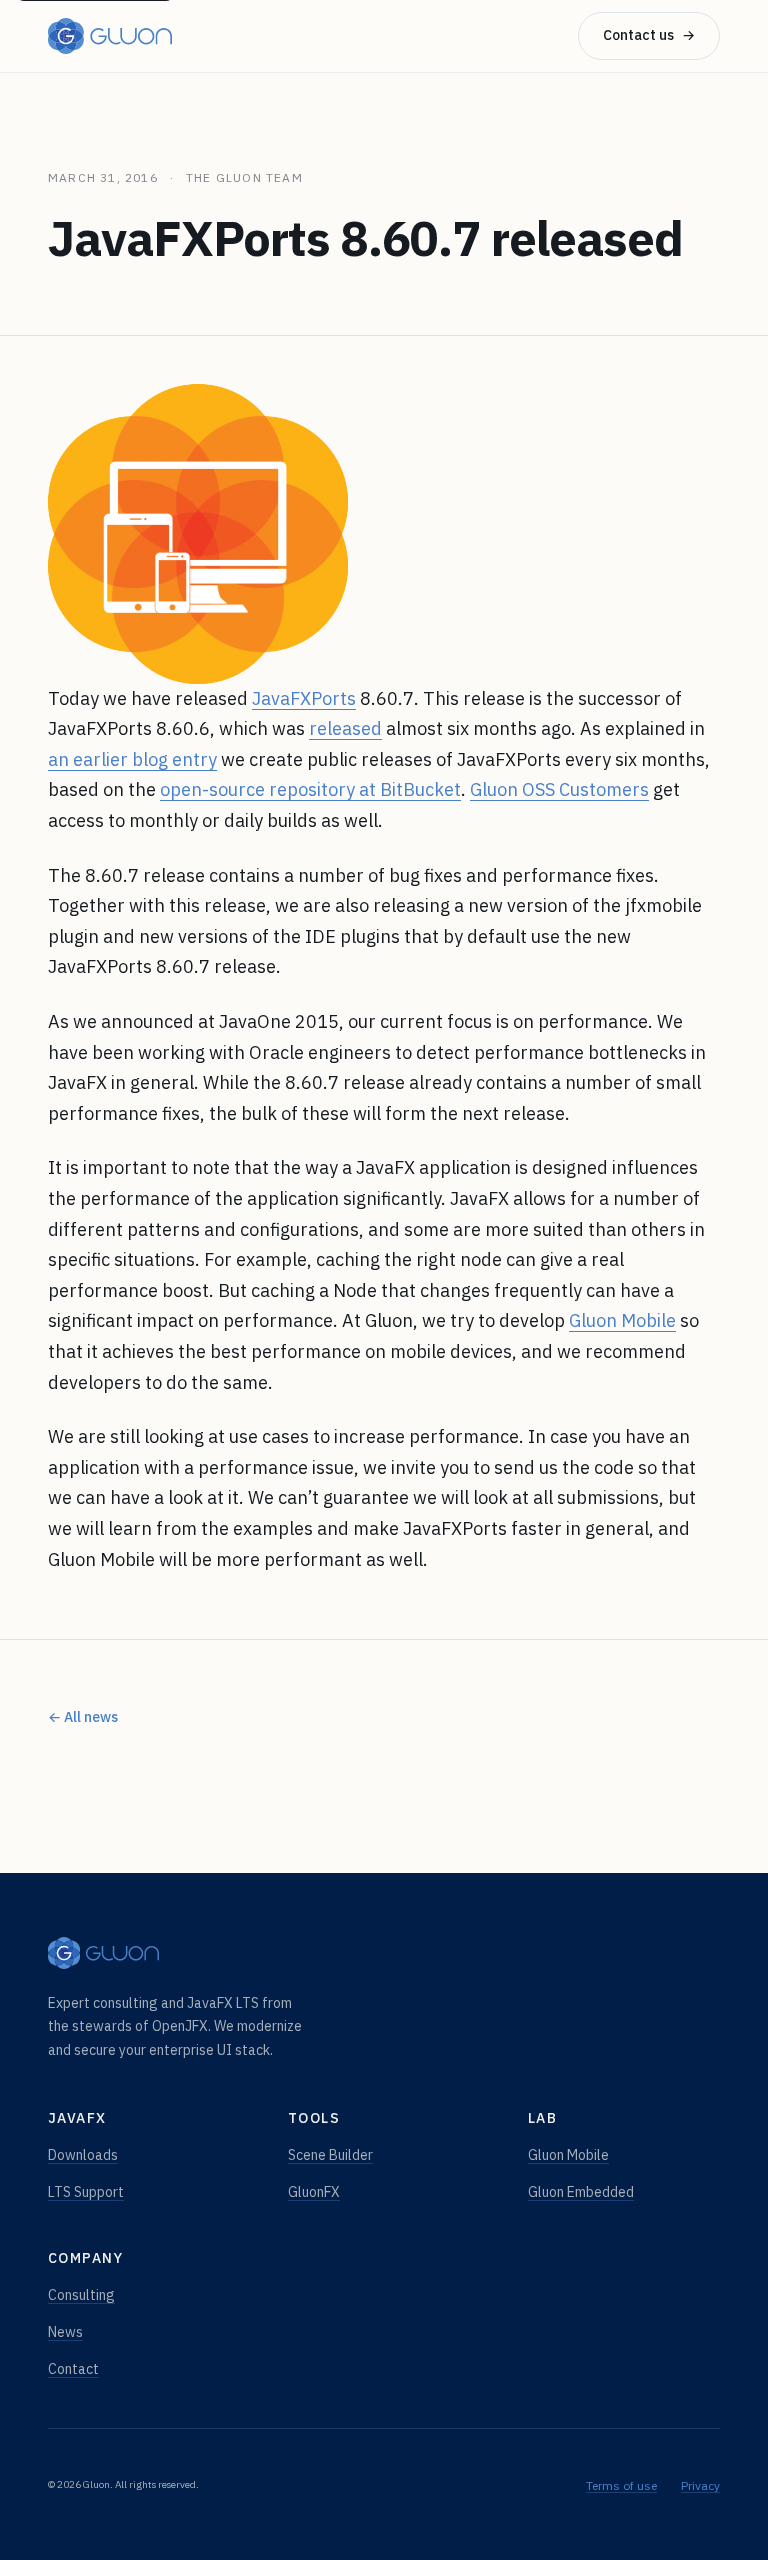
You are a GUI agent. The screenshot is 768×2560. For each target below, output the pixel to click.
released (345, 728)
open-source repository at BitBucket (310, 789)
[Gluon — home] (110, 36)
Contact (73, 2369)
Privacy (700, 2485)
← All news (83, 1717)
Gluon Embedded (581, 2192)
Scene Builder (330, 2155)
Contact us (649, 35)
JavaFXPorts (304, 698)
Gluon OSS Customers (559, 789)
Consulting (81, 2295)
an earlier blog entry (132, 759)
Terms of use (621, 2485)
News (65, 2332)
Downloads (83, 2155)
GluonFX (314, 2192)
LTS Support (86, 2192)
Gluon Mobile (622, 1320)
